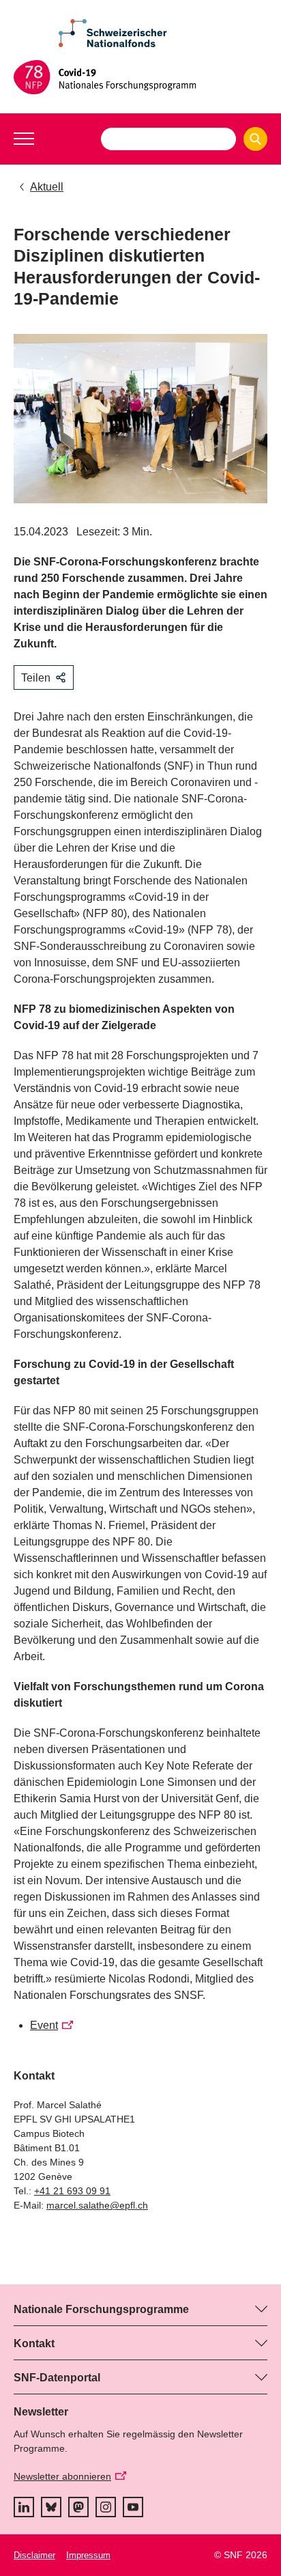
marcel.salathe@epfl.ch (97, 2205)
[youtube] (133, 2507)
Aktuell (47, 187)
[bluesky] (51, 2507)
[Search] (255, 139)
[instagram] (106, 2507)
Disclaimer (34, 2555)
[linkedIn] (24, 2507)
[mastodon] (78, 2507)
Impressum (88, 2555)
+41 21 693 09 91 (72, 2191)
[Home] (140, 77)
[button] (24, 139)
